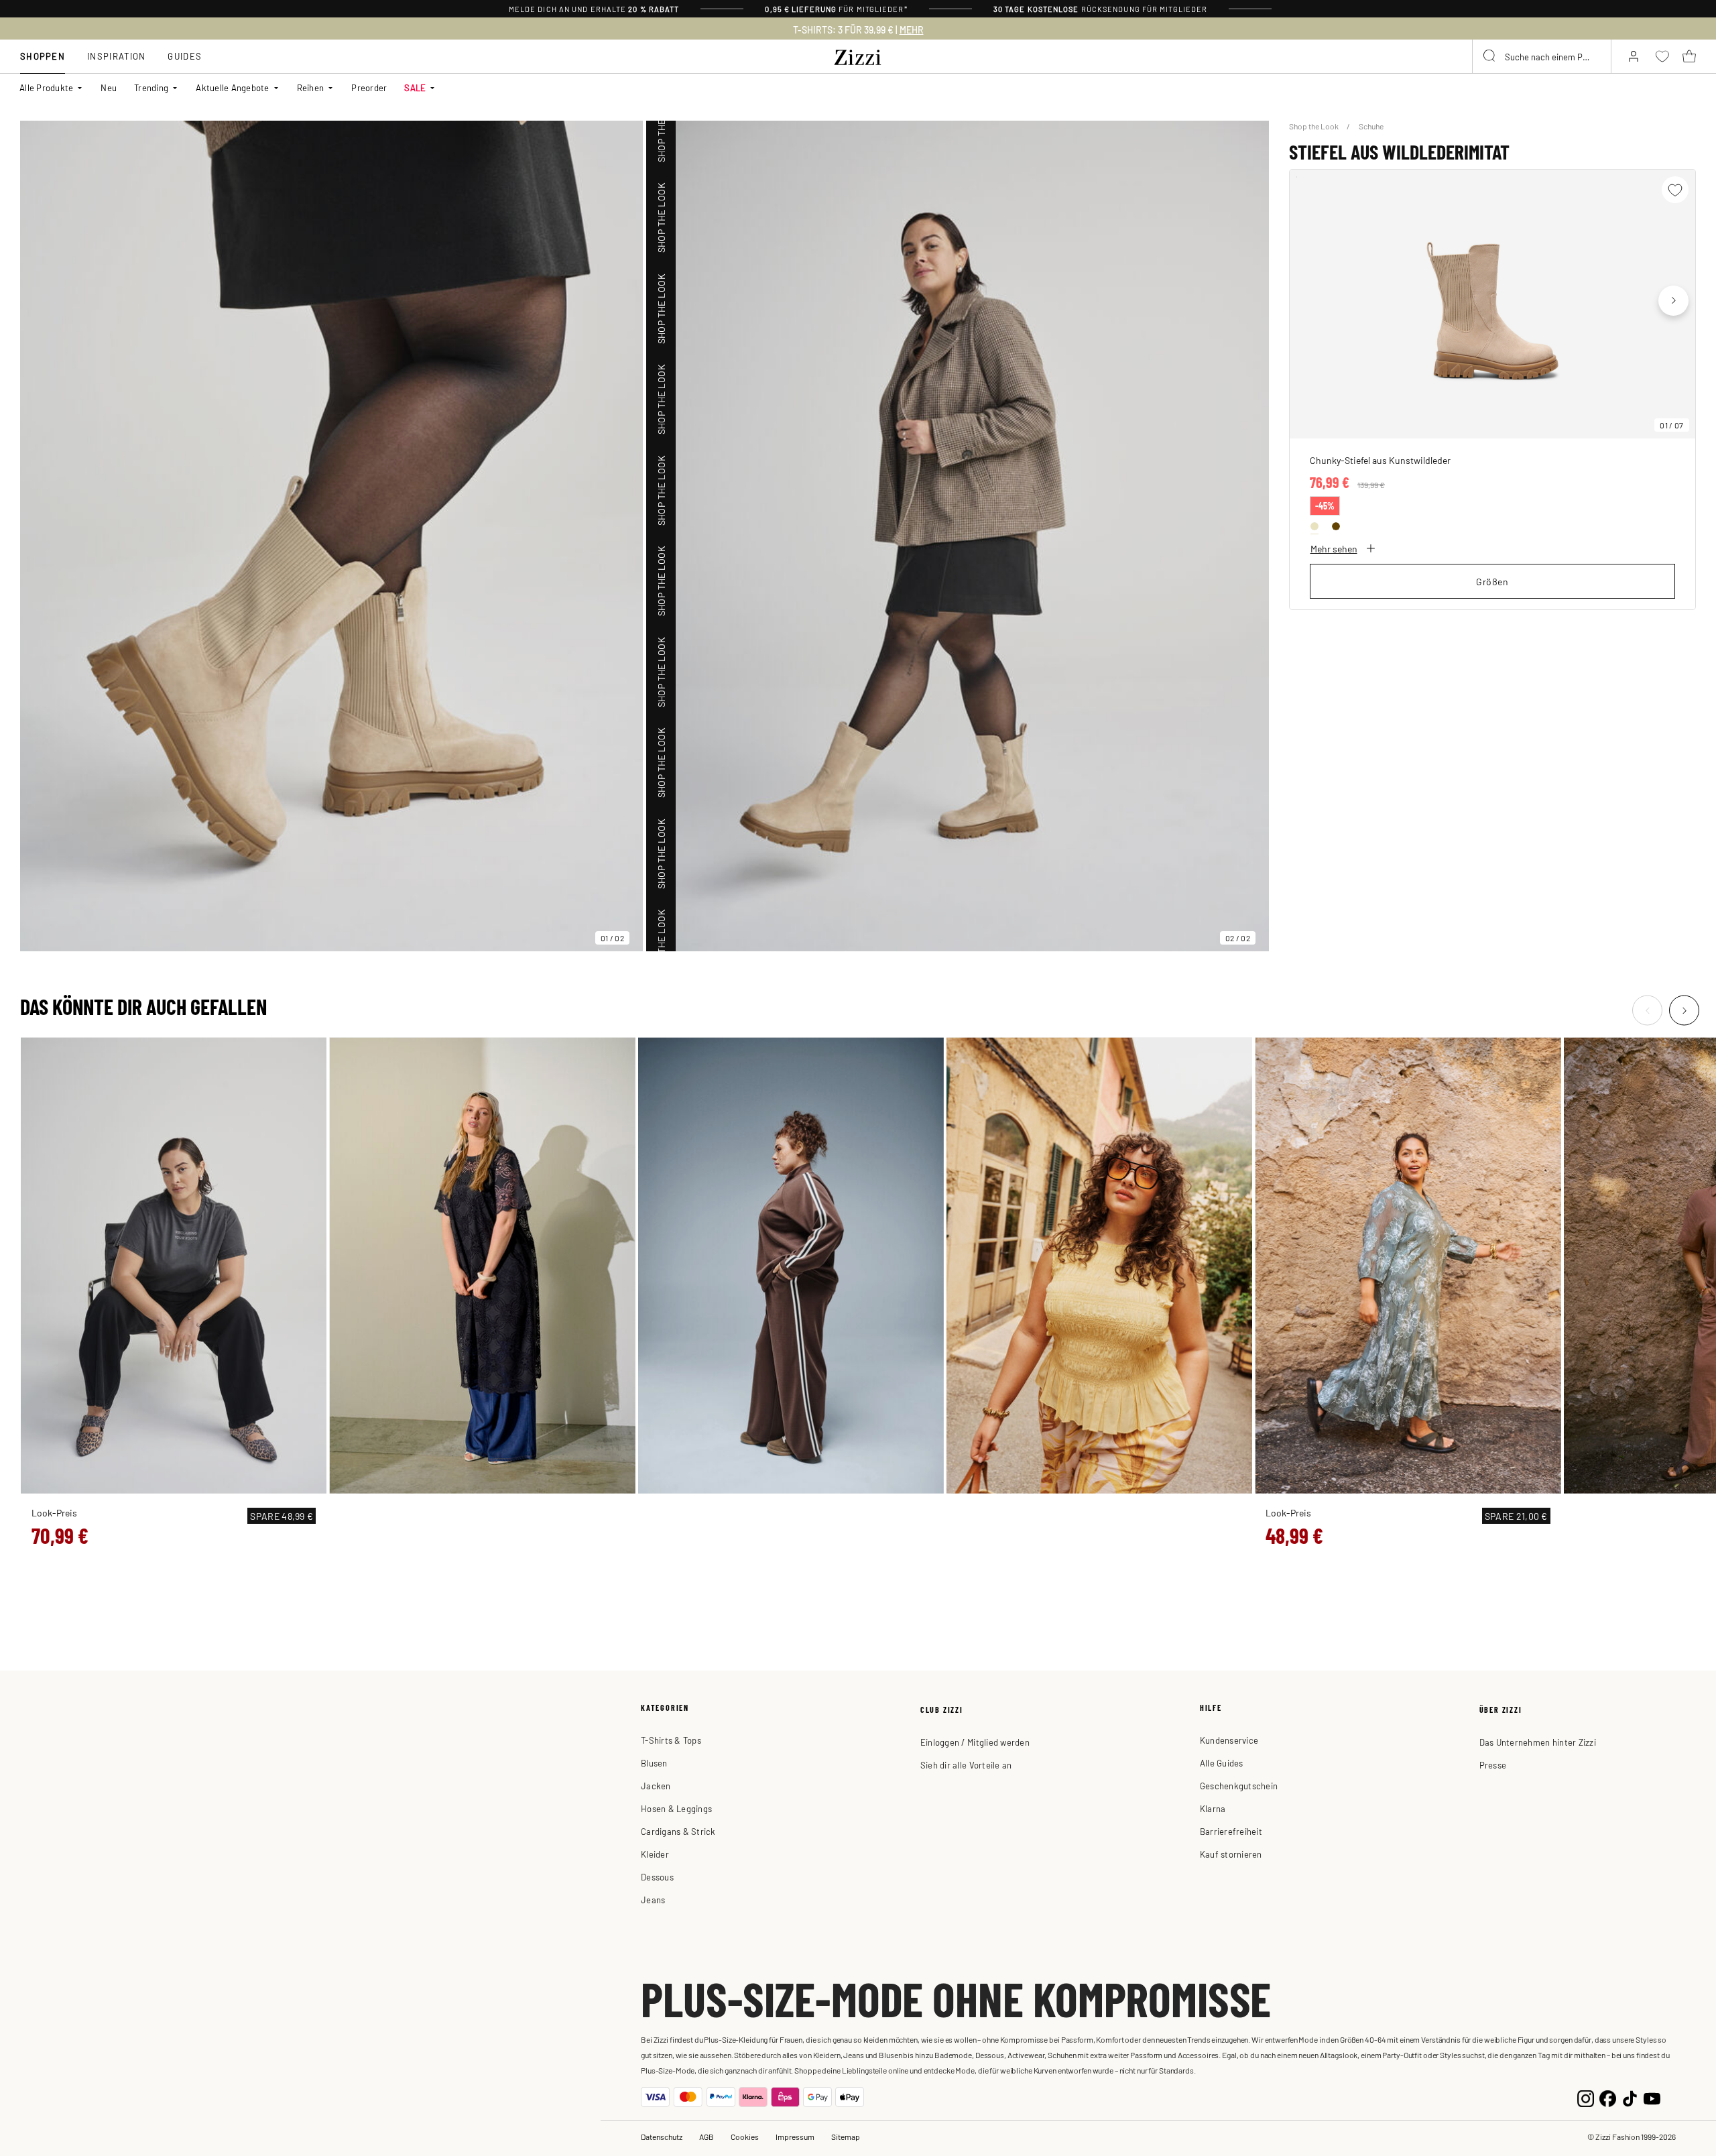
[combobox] (1542, 56)
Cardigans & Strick (678, 1831)
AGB (707, 2137)
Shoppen (43, 56)
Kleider (655, 1854)
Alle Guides (1222, 1763)
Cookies (745, 2137)
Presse (1493, 1765)
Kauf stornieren (1231, 1854)
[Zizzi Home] (858, 55)
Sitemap (846, 2137)
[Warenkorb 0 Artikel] (1689, 56)
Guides (185, 56)
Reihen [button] (311, 87)
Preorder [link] (369, 87)
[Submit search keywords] (1490, 56)
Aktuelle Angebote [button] (232, 87)
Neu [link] (109, 87)
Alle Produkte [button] (46, 87)
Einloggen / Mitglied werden (975, 1742)
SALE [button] (415, 87)
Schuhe (1371, 126)
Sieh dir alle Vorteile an (966, 1765)
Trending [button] (151, 87)
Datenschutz (662, 2137)
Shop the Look (1314, 126)
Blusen (654, 1763)
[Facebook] (1608, 2097)
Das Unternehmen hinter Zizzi (1538, 1742)
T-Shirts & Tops (671, 1740)
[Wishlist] (1675, 190)
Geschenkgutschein (1239, 1786)
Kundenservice (1229, 1740)
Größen (1492, 581)
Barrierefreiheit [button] (1231, 1831)
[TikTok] (1630, 2097)
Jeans (653, 1900)
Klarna (1213, 1808)
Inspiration (116, 56)
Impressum (795, 2137)
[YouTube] (1652, 2097)
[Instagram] (1586, 2097)
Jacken (656, 1786)
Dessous (657, 1877)
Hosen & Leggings (676, 1808)
